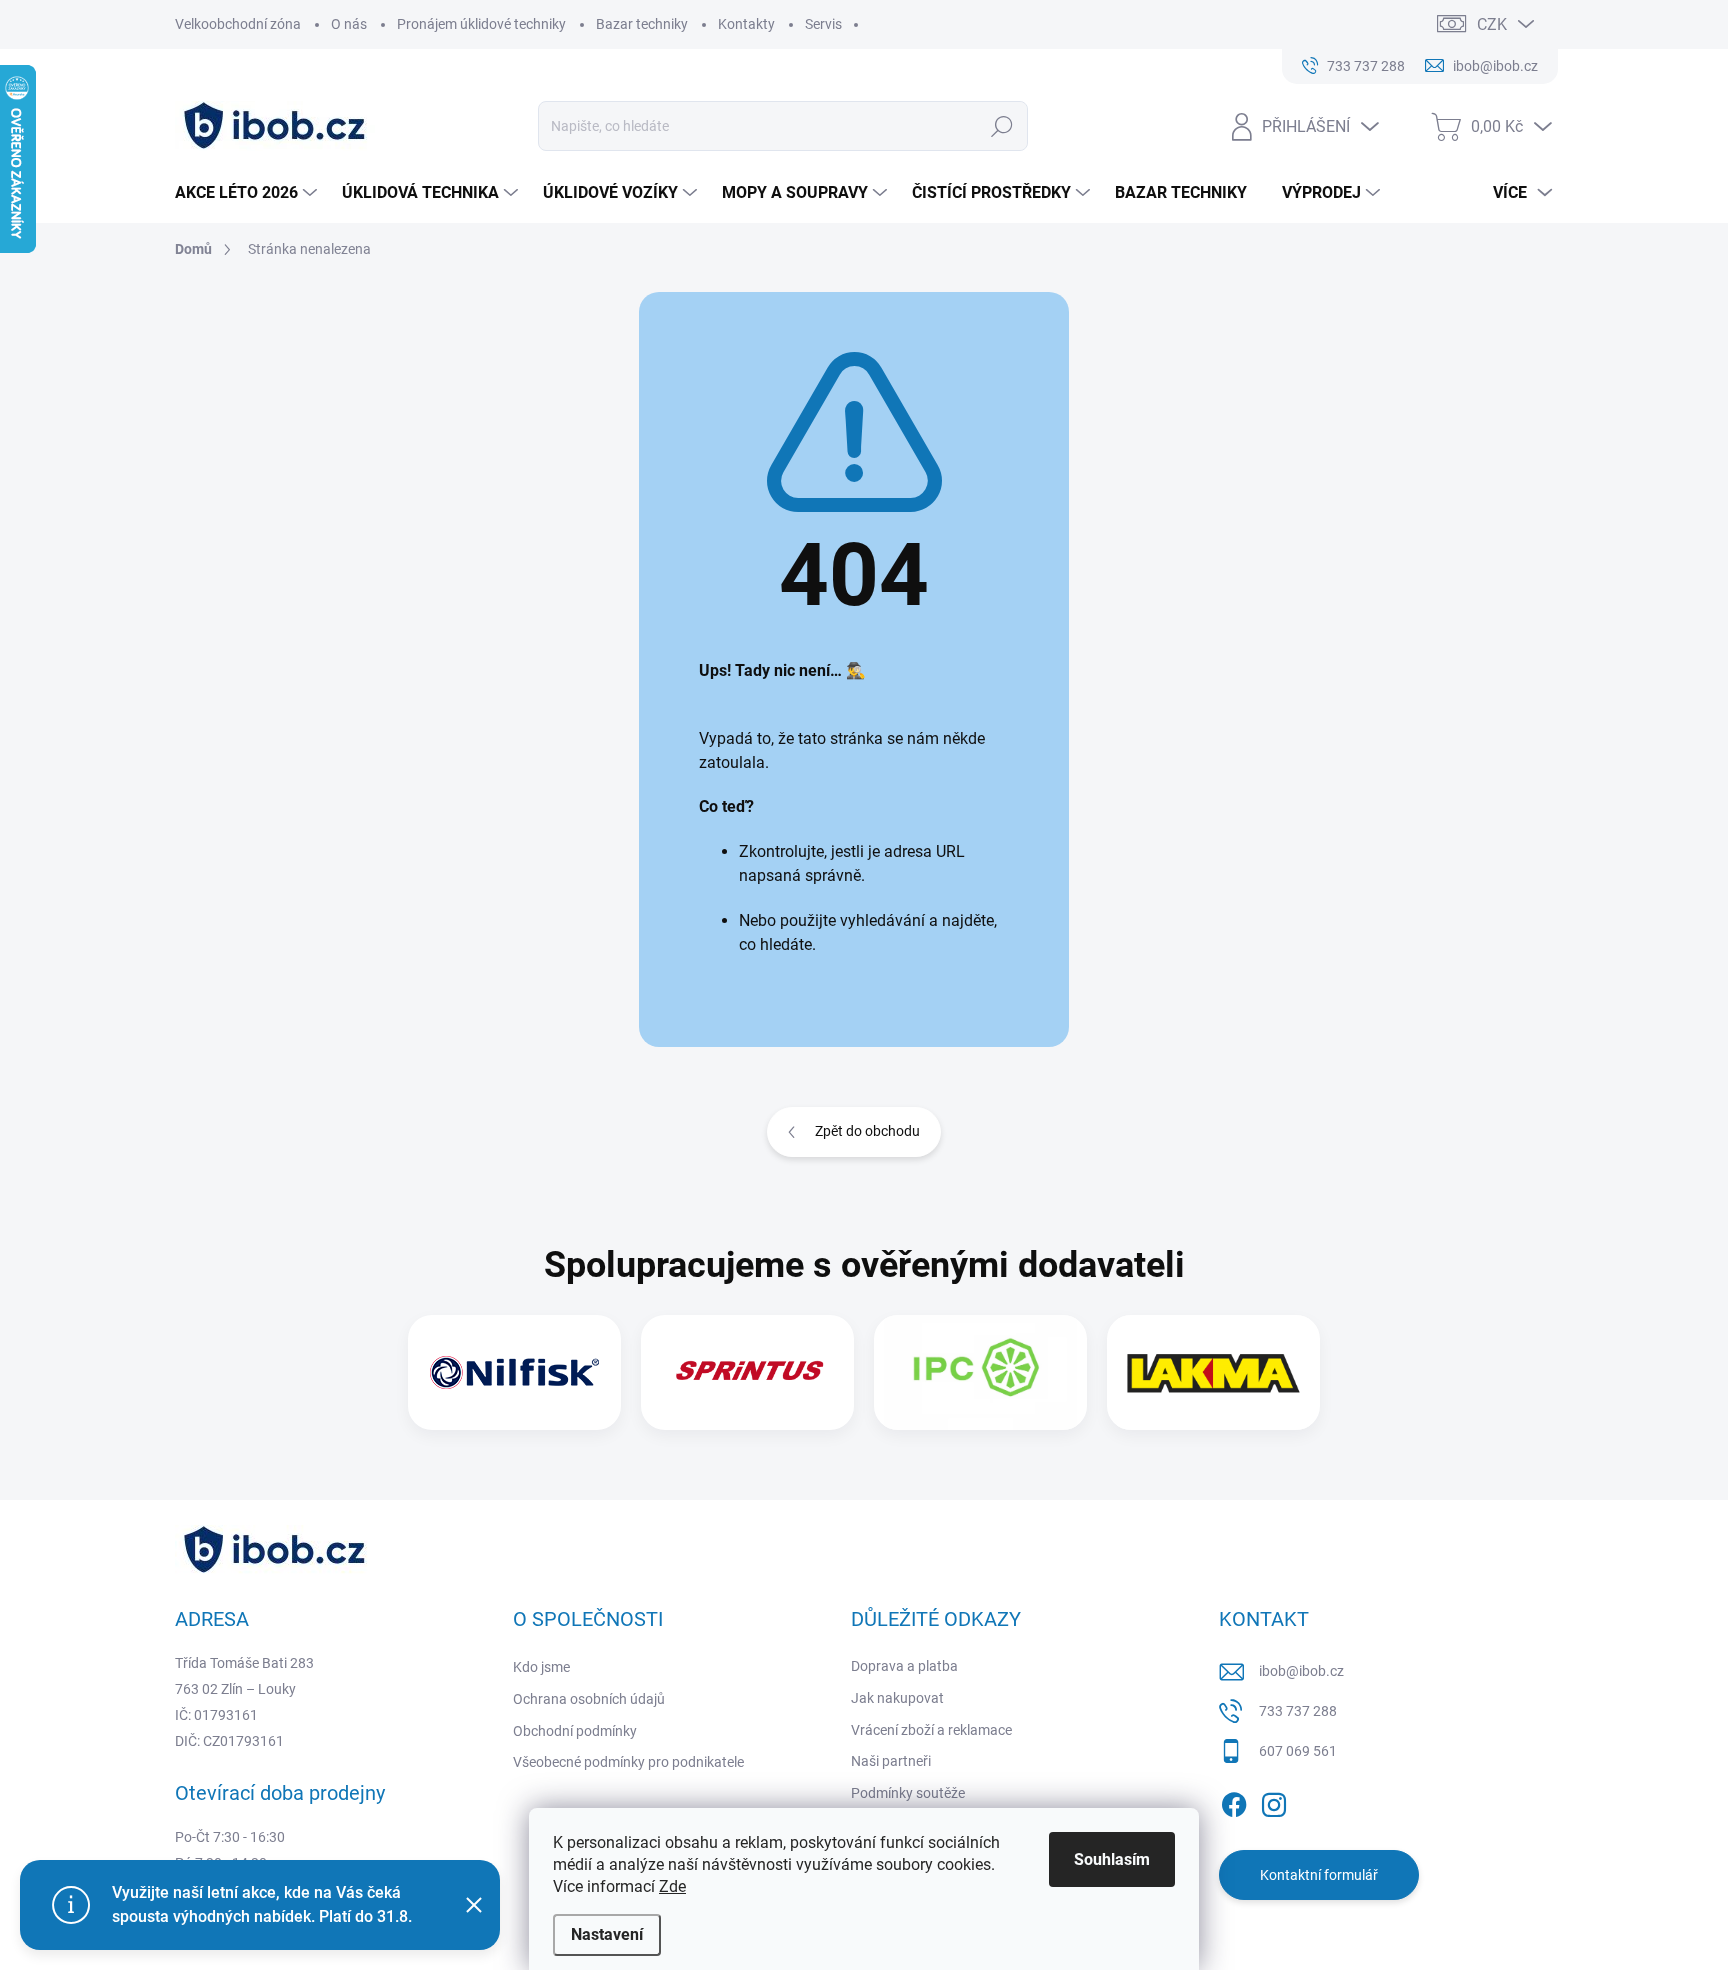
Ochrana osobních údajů (589, 1699)
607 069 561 (1298, 1751)
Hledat (1002, 126)
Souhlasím (1112, 1859)
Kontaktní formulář (1319, 1875)
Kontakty (746, 24)
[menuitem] (248, 193)
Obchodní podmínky (575, 1731)
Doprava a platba (904, 1666)
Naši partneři (891, 1761)
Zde (672, 1886)
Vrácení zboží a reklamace (931, 1730)
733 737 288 (1298, 1711)
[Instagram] (1274, 1801)
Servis (823, 24)
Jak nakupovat (897, 1698)
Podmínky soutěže (908, 1793)
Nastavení (607, 1934)
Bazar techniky (642, 24)
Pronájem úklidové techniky (481, 24)
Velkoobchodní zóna (238, 24)
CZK (1492, 24)
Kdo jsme (541, 1667)
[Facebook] (1234, 1801)
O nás (349, 24)
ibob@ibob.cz (1301, 1671)
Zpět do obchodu (867, 1131)
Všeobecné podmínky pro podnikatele (628, 1762)
